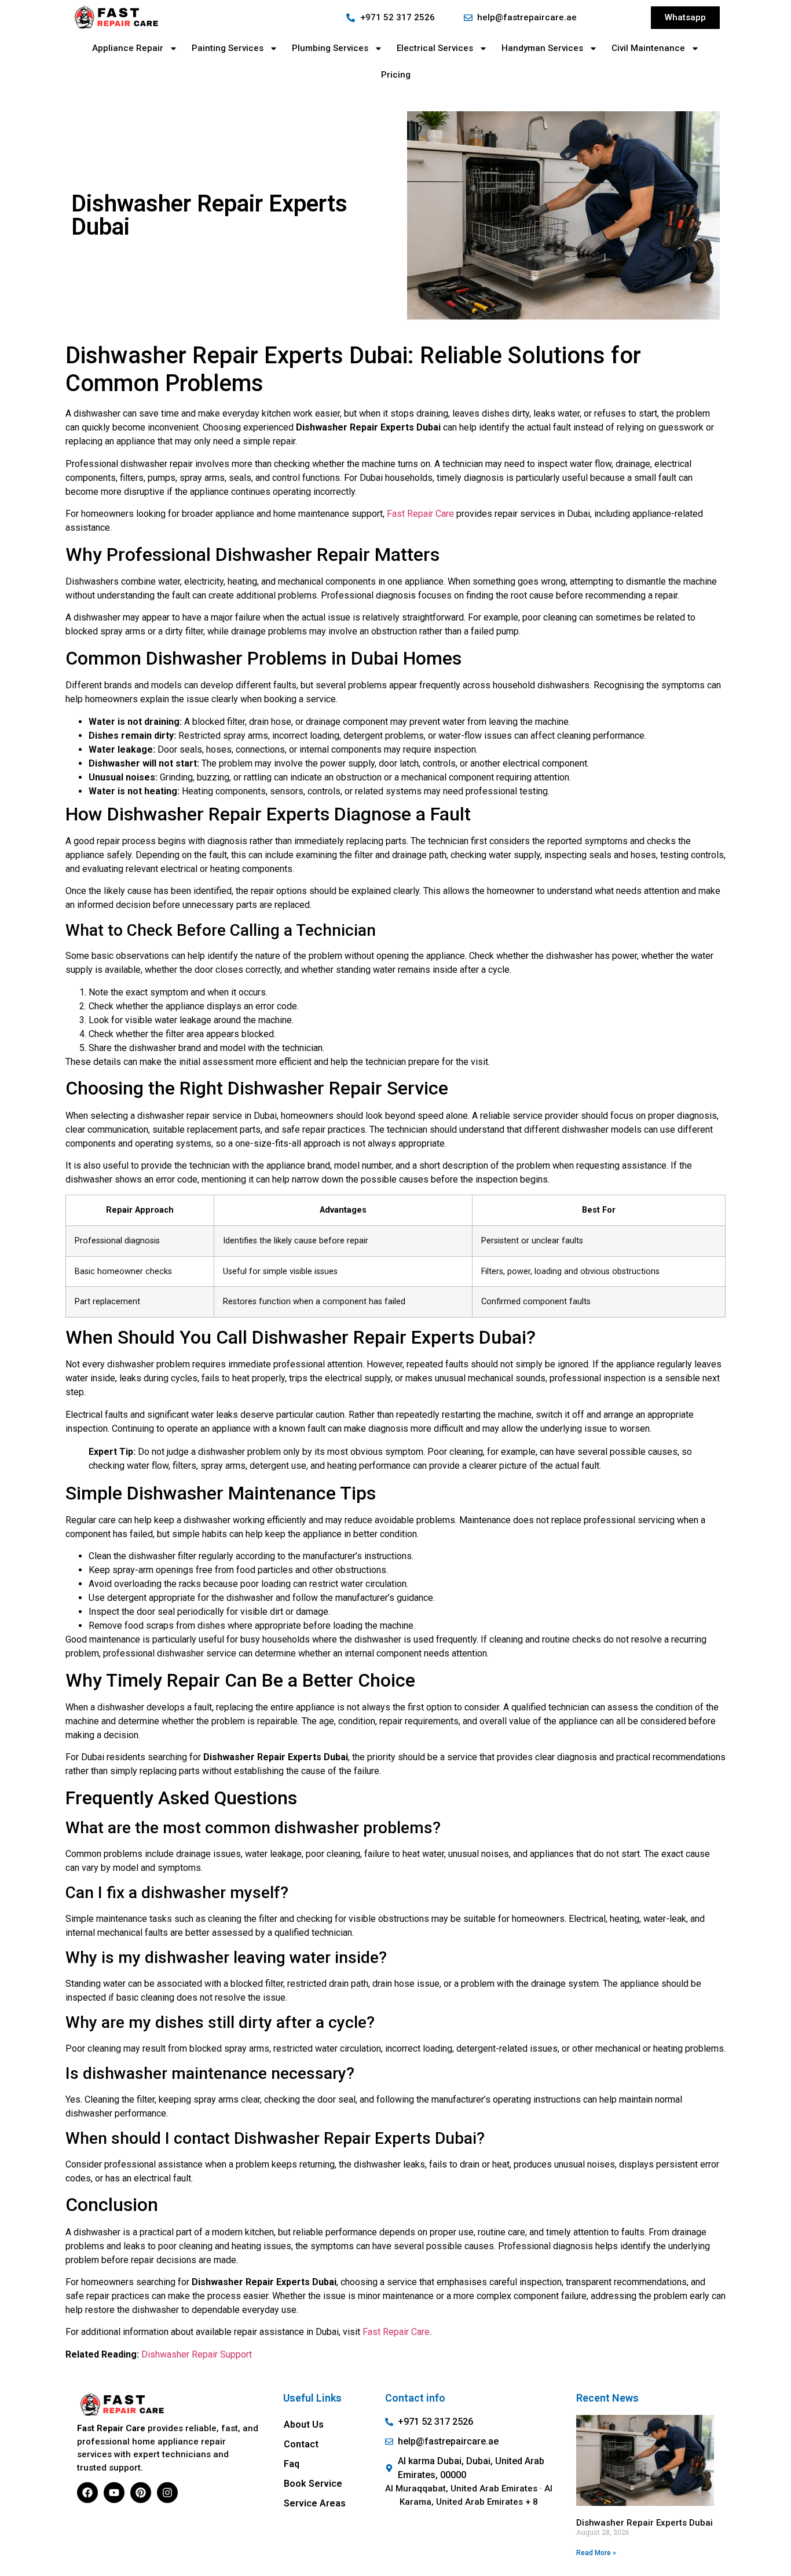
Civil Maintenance (648, 48)
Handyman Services (542, 48)
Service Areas (315, 2503)
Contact (301, 2444)
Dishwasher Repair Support (197, 2354)
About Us (304, 2424)
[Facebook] (87, 2493)
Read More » (596, 2553)
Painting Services (228, 48)
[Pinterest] (141, 2493)
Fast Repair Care (420, 514)
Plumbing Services (330, 48)
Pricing (396, 75)
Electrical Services (435, 48)
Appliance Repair (128, 48)
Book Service (313, 2484)
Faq (292, 2464)
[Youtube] (114, 2493)
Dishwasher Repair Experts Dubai (644, 2523)
